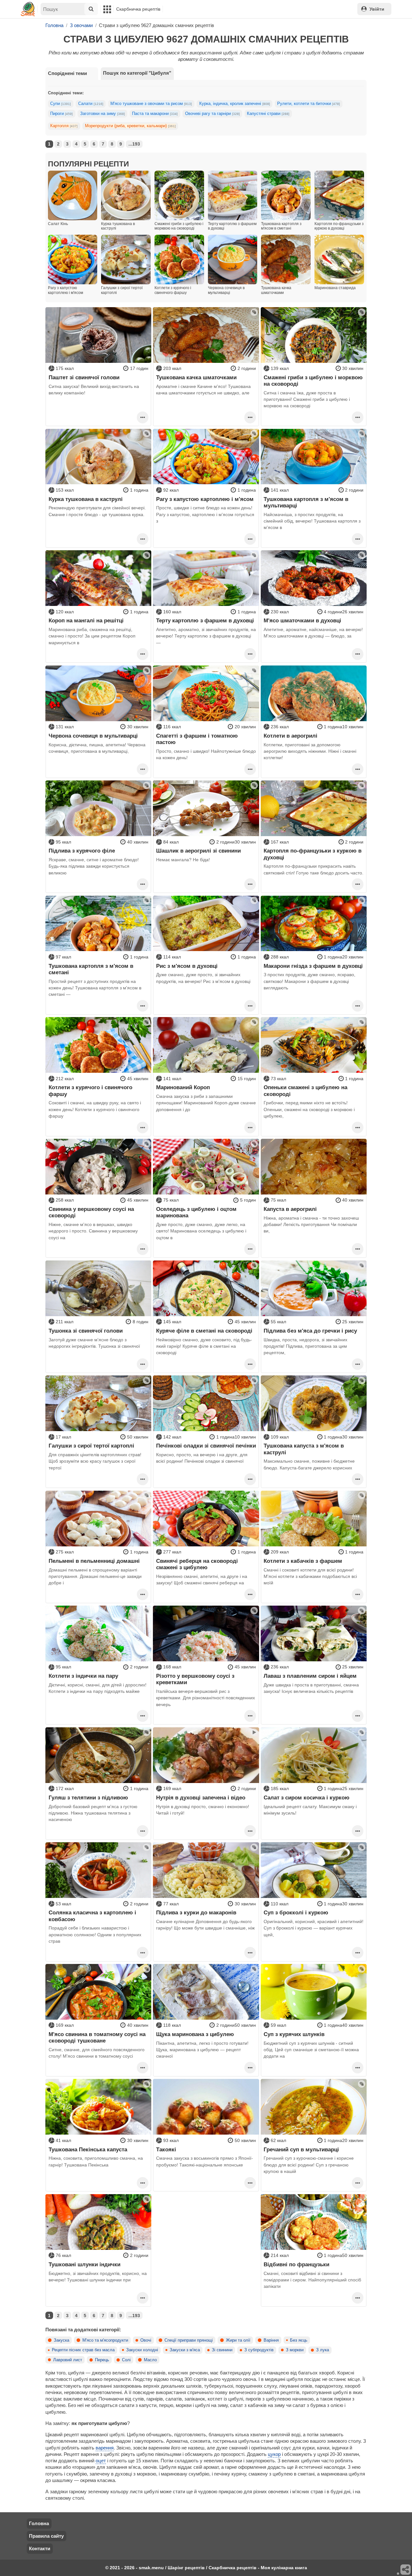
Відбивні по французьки (296, 2264)
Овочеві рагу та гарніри (212, 114)
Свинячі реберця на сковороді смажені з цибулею (197, 1564)
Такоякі (166, 2149)
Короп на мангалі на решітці (86, 620)
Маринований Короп (183, 1087)
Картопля (64, 126)
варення (105, 2448)
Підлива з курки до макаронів (196, 1912)
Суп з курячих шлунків (294, 2034)
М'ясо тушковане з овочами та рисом (151, 104)
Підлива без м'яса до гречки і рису (310, 1331)
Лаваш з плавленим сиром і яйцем (310, 1676)
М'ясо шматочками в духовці (302, 620)
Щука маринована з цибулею (195, 2034)
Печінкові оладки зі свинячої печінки (206, 1446)
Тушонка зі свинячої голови (86, 1331)
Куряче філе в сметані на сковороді (204, 1331)
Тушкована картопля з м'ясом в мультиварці (306, 502)
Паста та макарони (155, 114)
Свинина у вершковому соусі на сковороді (91, 1212)
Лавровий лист (68, 2360)
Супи (61, 104)
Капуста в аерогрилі (290, 1209)
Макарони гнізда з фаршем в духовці (313, 966)
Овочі (146, 2340)
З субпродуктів (259, 2350)
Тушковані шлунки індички (84, 2264)
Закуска (61, 2340)
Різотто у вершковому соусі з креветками (195, 1679)
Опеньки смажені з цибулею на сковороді (305, 1090)
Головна (39, 2523)
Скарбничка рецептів (138, 9)
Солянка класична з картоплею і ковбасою (92, 1916)
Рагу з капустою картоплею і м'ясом (205, 499)
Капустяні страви (268, 114)
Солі (126, 2360)
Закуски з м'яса (185, 2350)
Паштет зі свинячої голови (84, 377)
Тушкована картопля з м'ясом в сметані (91, 969)
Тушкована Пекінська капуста (88, 2149)
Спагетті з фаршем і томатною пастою (197, 739)
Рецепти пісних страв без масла (83, 2350)
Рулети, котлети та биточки (309, 104)
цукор (274, 2454)
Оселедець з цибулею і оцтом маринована (196, 1212)
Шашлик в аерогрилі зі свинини (198, 851)
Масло (150, 2360)
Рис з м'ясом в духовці (187, 966)
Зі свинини (222, 2350)
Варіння (271, 2340)
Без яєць (299, 2340)
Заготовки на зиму (103, 114)
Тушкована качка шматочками (196, 377)
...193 (134, 144)
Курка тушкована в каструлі (86, 499)
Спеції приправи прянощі (189, 2340)
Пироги (61, 114)
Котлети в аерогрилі (290, 736)
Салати (91, 104)
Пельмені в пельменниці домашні (94, 1561)
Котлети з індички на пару (83, 1676)
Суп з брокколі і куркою (296, 1912)
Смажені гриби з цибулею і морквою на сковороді (313, 381)
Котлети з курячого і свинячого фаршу (90, 1090)
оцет (101, 2461)
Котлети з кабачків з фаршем (303, 1561)
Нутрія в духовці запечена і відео (201, 1798)
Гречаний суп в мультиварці (301, 2149)
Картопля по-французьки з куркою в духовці (313, 854)
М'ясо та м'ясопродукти (105, 2340)
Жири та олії (238, 2340)
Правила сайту (46, 2536)
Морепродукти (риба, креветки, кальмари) (130, 126)
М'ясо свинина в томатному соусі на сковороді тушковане (97, 2037)
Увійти (377, 9)
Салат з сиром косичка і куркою (307, 1798)
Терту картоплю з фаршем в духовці (205, 620)
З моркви (295, 2350)
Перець (102, 2360)
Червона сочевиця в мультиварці (93, 736)
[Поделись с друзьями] (406, 2570)
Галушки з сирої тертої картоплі (91, 1446)
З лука (323, 2350)
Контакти (40, 2548)
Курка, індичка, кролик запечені (235, 104)
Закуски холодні (142, 2350)
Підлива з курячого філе (82, 851)
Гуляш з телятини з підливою (88, 1798)
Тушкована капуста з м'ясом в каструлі (304, 1449)
